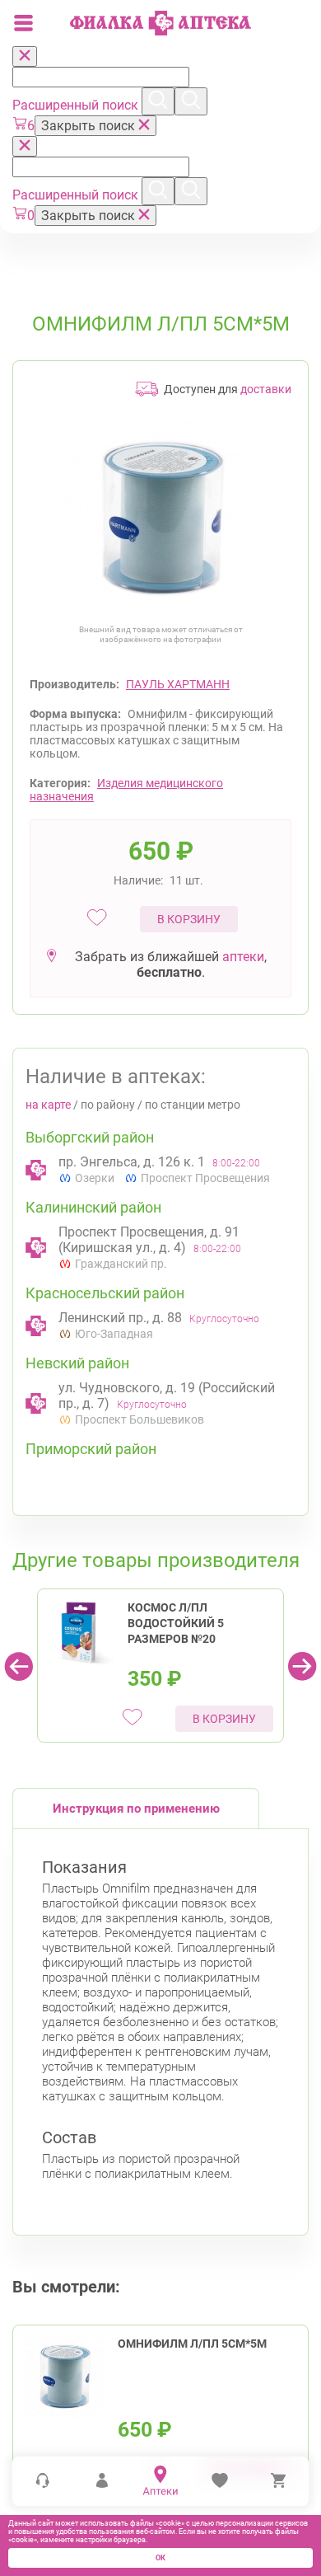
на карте (48, 1105)
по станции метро (193, 1105)
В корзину (189, 919)
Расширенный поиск (77, 105)
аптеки (243, 957)
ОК (160, 2558)
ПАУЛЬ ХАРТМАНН (178, 684)
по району (108, 1105)
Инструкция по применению (136, 1809)
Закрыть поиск (90, 126)
